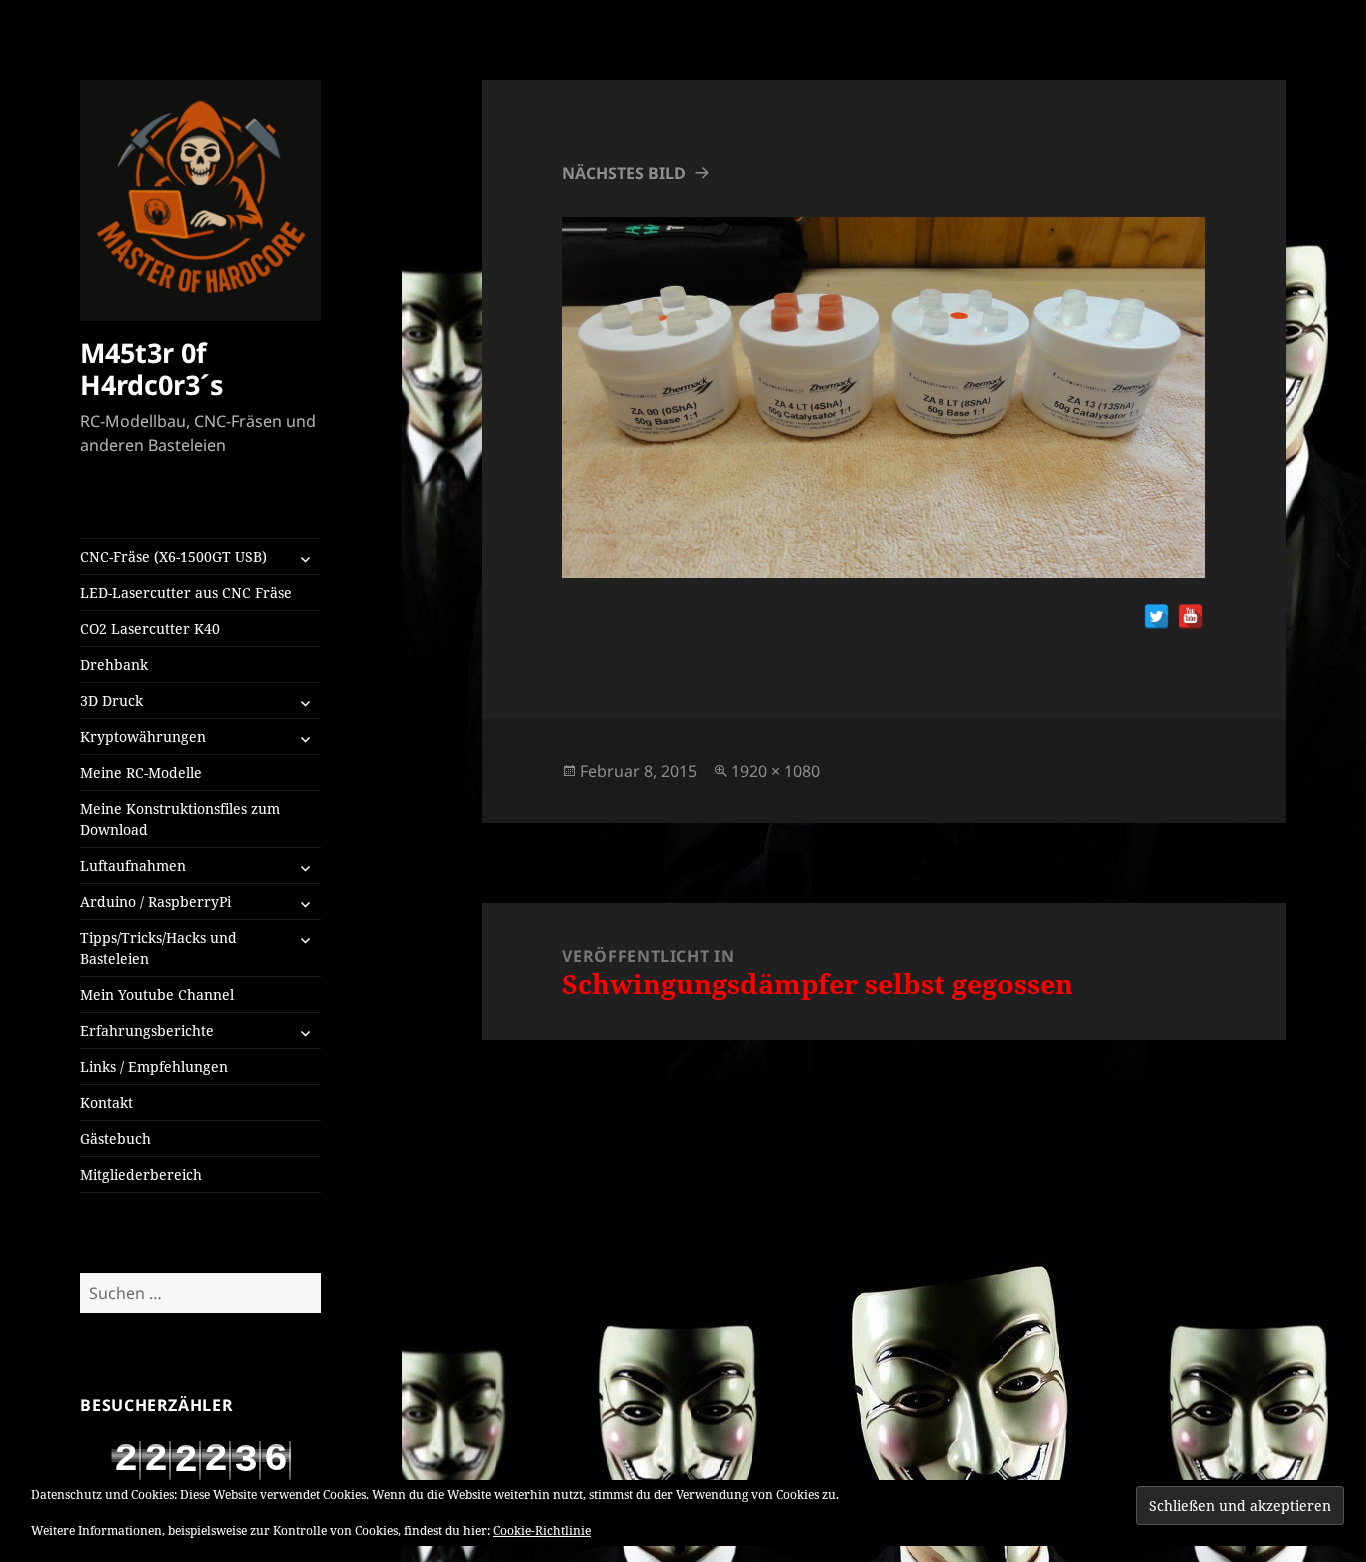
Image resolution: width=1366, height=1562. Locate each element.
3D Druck (111, 700)
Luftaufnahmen (133, 865)
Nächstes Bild (624, 173)
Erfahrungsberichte (147, 1030)
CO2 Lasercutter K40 (150, 628)
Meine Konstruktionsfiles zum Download (180, 819)
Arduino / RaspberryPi (155, 901)
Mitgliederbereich (141, 1174)
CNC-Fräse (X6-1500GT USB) (173, 556)
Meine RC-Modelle (141, 772)
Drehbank (114, 664)
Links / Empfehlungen (154, 1066)
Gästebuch (115, 1138)
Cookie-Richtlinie (542, 1530)
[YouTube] (1190, 616)
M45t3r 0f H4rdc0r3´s (151, 368)
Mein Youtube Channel (157, 994)
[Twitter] (1156, 616)
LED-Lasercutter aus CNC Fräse (186, 592)
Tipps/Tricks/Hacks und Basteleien (158, 948)
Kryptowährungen (143, 736)
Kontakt (106, 1102)
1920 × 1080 (775, 771)
